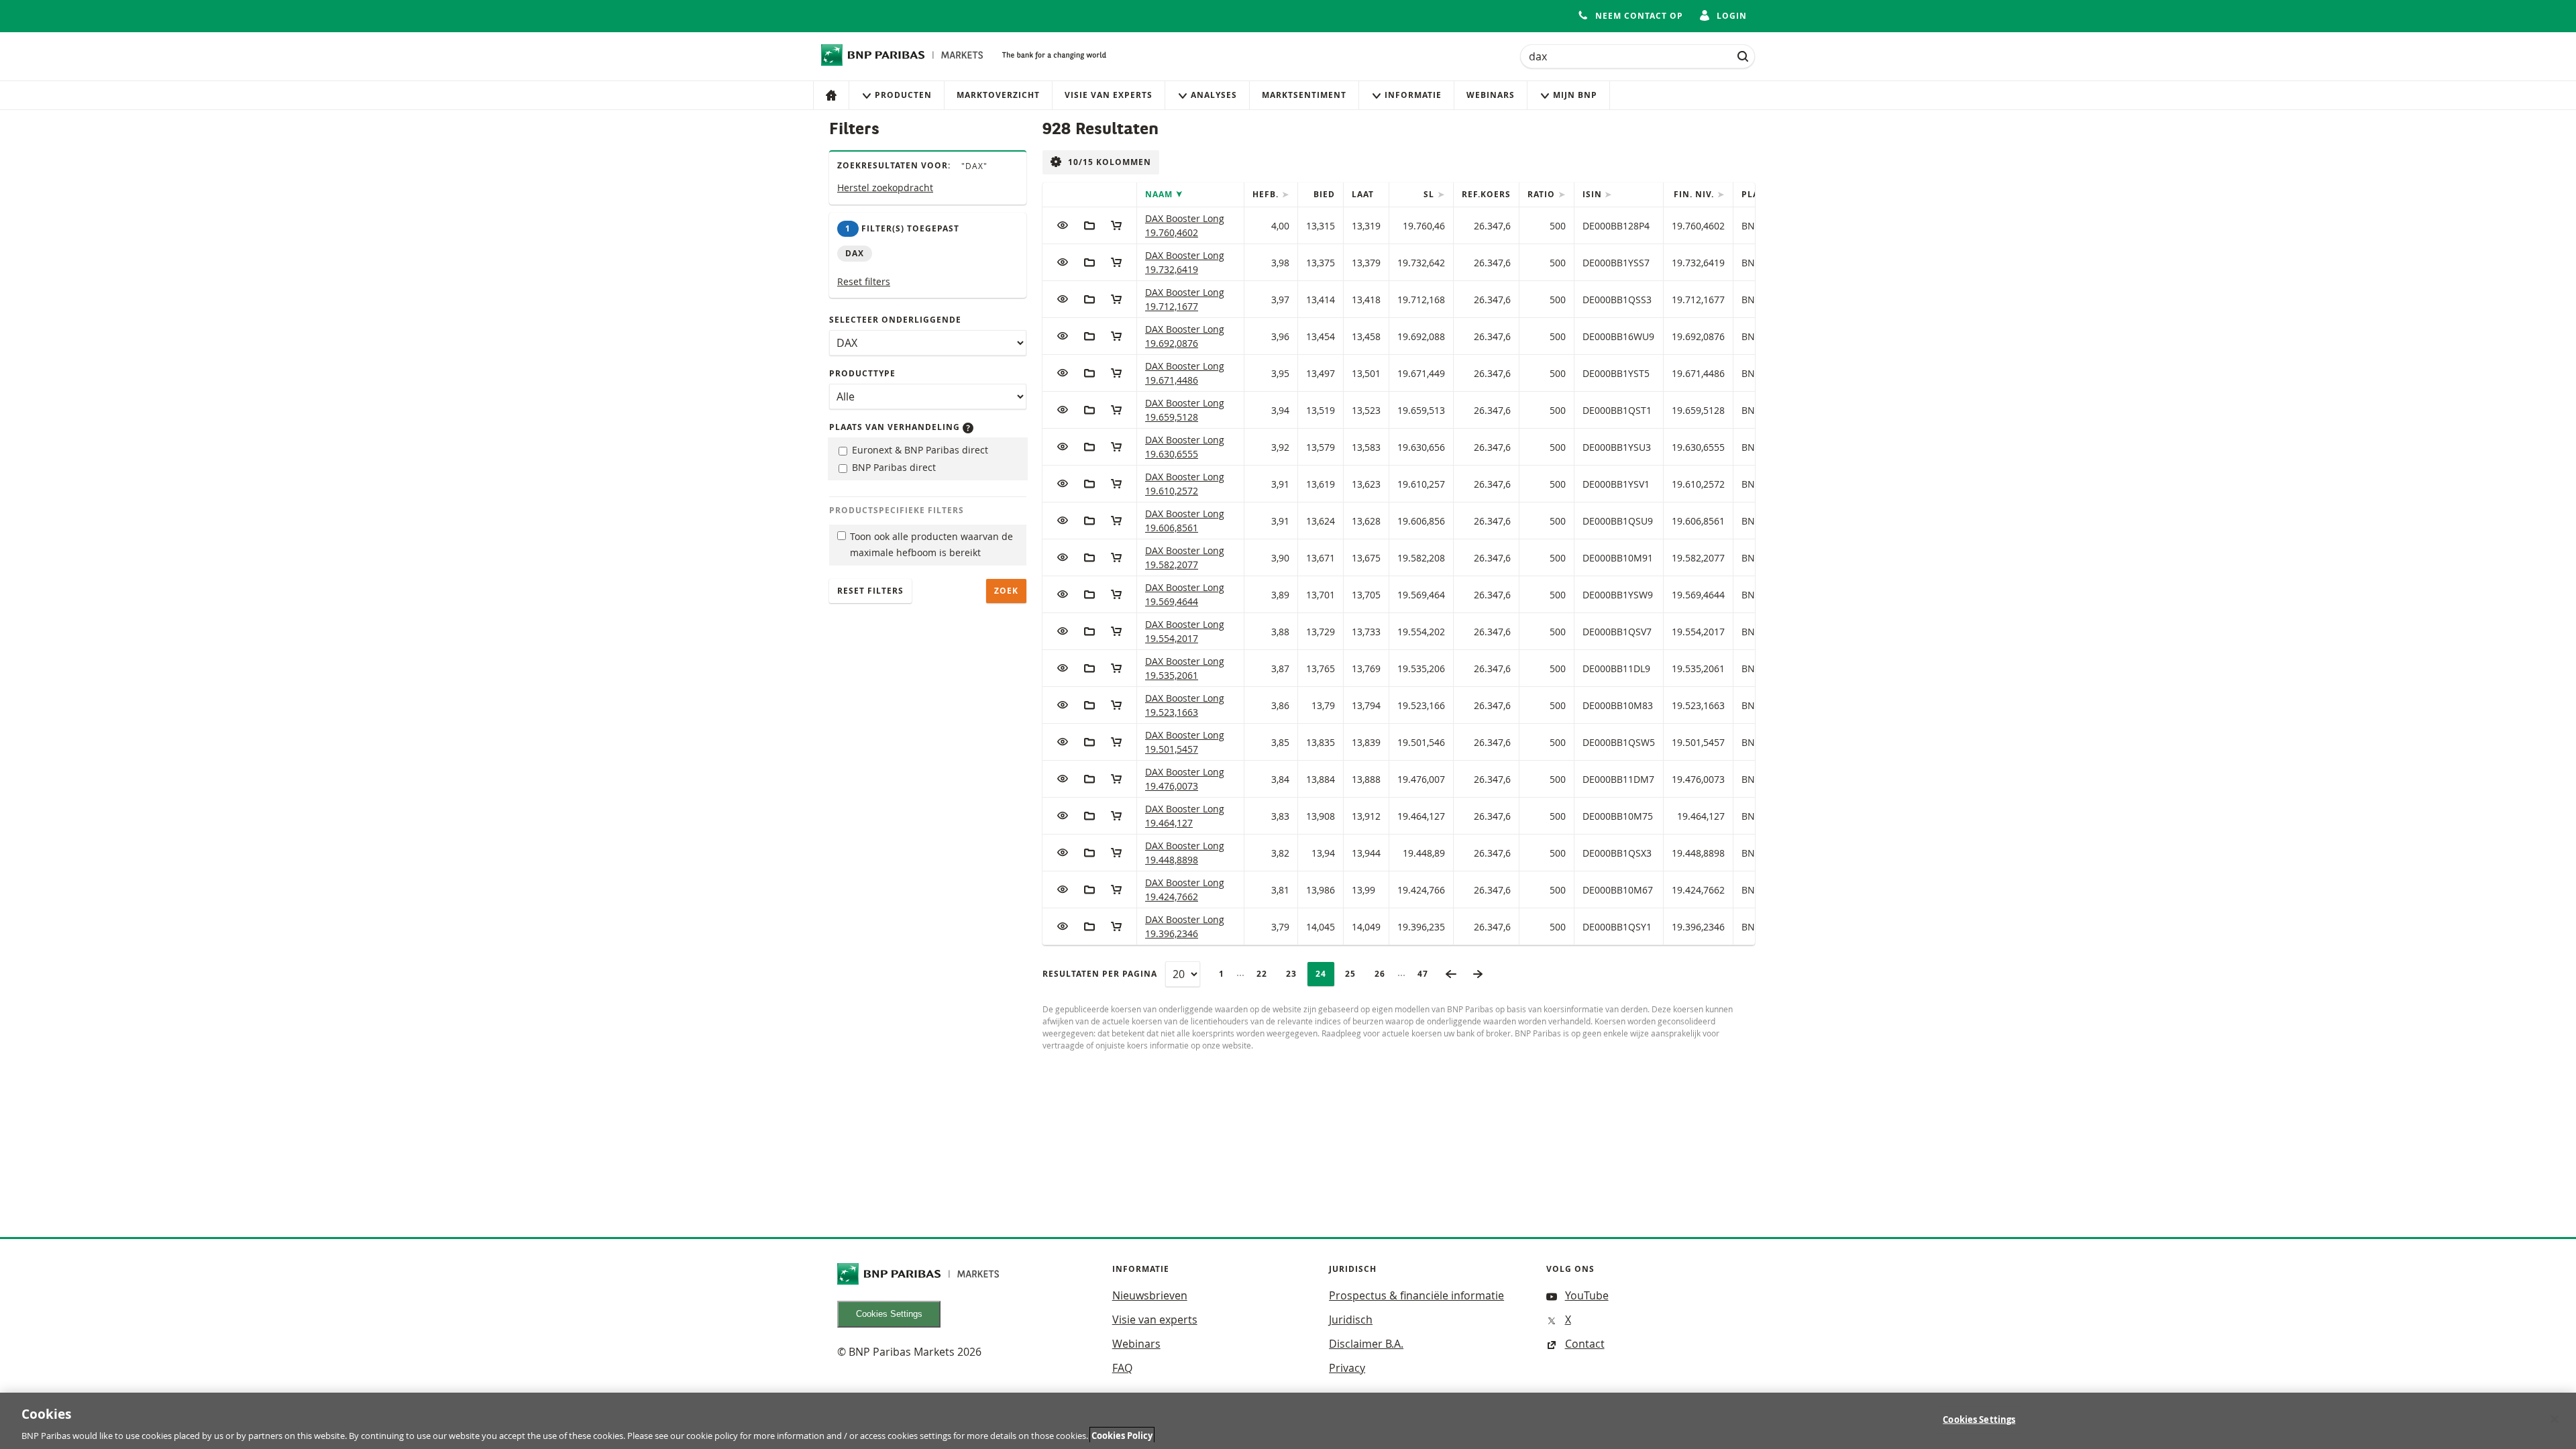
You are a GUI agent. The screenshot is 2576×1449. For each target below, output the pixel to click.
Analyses (1214, 95)
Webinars (1491, 95)
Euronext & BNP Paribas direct (919, 450)
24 (1325, 974)
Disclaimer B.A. (1366, 1344)
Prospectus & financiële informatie (1416, 1295)
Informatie (1413, 95)
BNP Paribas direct (893, 467)
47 (1427, 974)
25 (1354, 974)
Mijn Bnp (1575, 95)
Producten (903, 95)
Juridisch (1351, 1320)
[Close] (2555, 1419)
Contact (1585, 1344)
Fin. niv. (1695, 194)
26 (1384, 974)
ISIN (1594, 194)
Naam (1160, 194)
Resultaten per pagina (1100, 974)
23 (1295, 974)
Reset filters (864, 281)
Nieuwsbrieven (1150, 1295)
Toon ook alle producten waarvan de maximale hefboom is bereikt (931, 545)
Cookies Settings (889, 1314)
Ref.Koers (1486, 194)
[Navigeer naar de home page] (902, 55)
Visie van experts (1109, 95)
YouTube (1587, 1295)
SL (1430, 194)
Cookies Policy (1122, 1435)
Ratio (1543, 194)
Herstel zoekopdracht (885, 187)
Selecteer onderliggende (895, 320)
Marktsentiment (1304, 95)
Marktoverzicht (998, 95)
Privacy (1347, 1368)
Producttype (862, 373)
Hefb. (1267, 194)
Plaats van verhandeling (896, 427)
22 (1266, 974)
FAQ (1122, 1368)
